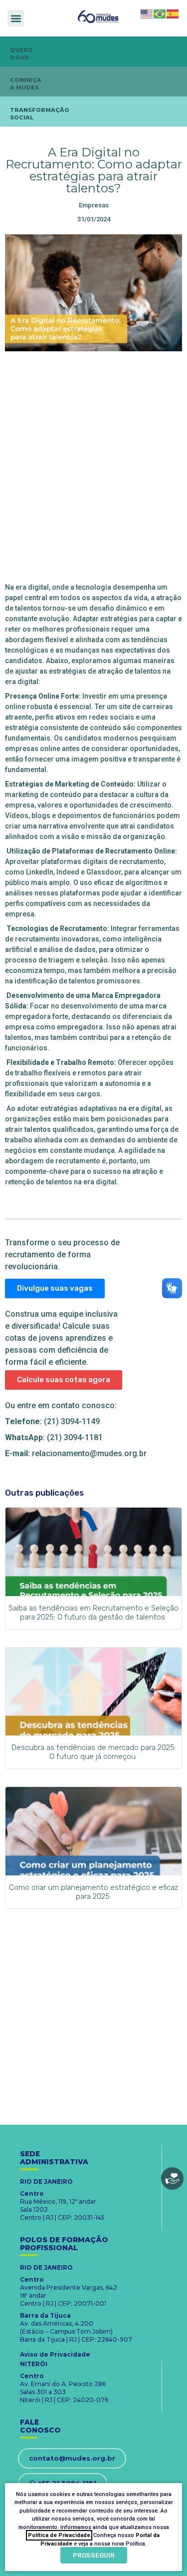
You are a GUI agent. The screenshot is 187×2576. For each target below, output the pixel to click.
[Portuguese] (160, 13)
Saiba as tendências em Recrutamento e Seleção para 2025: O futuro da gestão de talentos (93, 1613)
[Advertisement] (93, 465)
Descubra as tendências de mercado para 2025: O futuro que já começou (94, 1752)
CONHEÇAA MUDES (26, 84)
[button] (16, 18)
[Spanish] (173, 13)
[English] (147, 13)
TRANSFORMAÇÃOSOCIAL (40, 114)
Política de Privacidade (59, 2535)
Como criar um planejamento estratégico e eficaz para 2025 (93, 1892)
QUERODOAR (21, 54)
